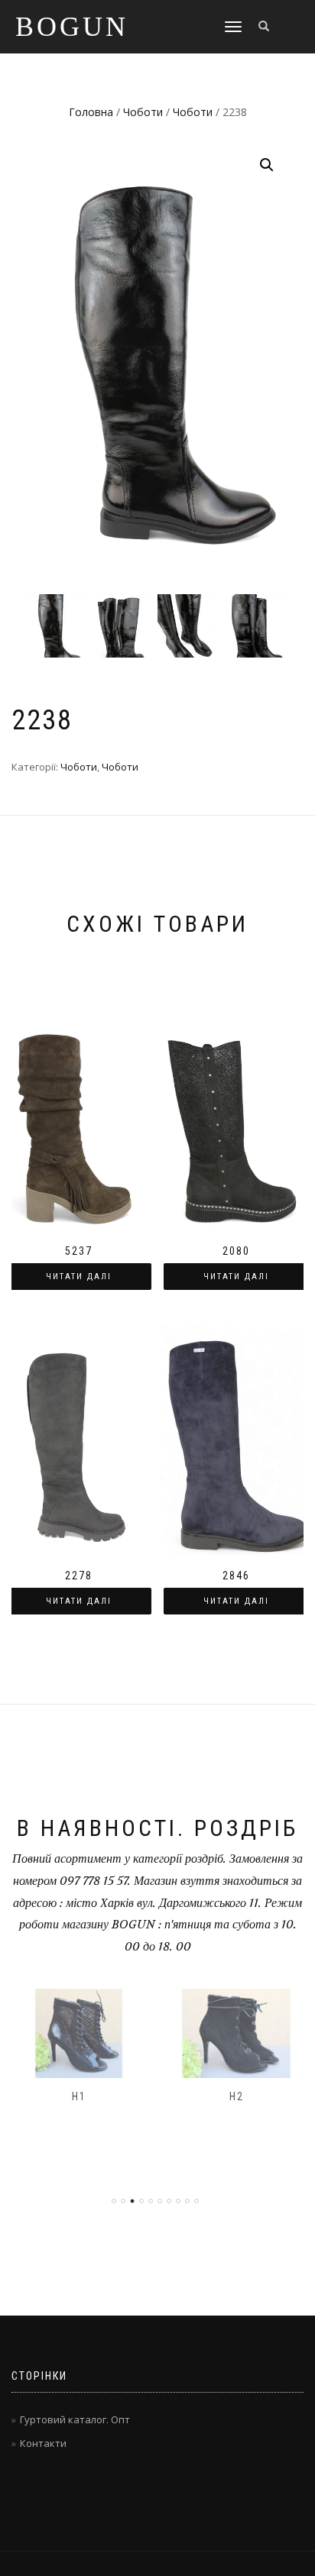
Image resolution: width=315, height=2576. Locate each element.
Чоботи (143, 112)
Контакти (43, 2443)
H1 (79, 2096)
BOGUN (72, 27)
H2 (237, 2096)
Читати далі (79, 1277)
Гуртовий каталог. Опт (75, 2419)
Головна (91, 112)
